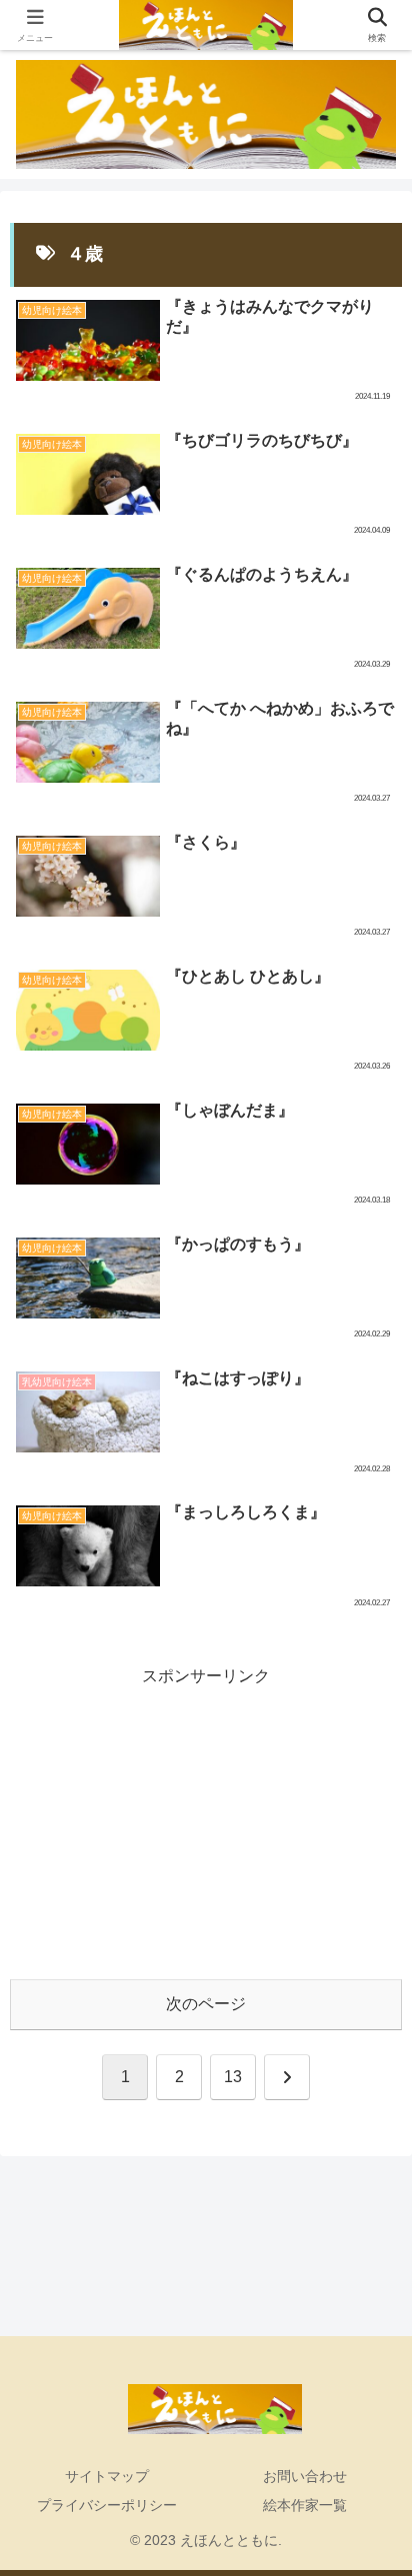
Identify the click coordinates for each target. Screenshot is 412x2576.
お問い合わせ (305, 2476)
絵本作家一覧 (305, 2505)
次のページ (206, 2004)
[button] (367, 2417)
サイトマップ (107, 2476)
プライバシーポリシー (107, 2505)
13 (233, 2077)
